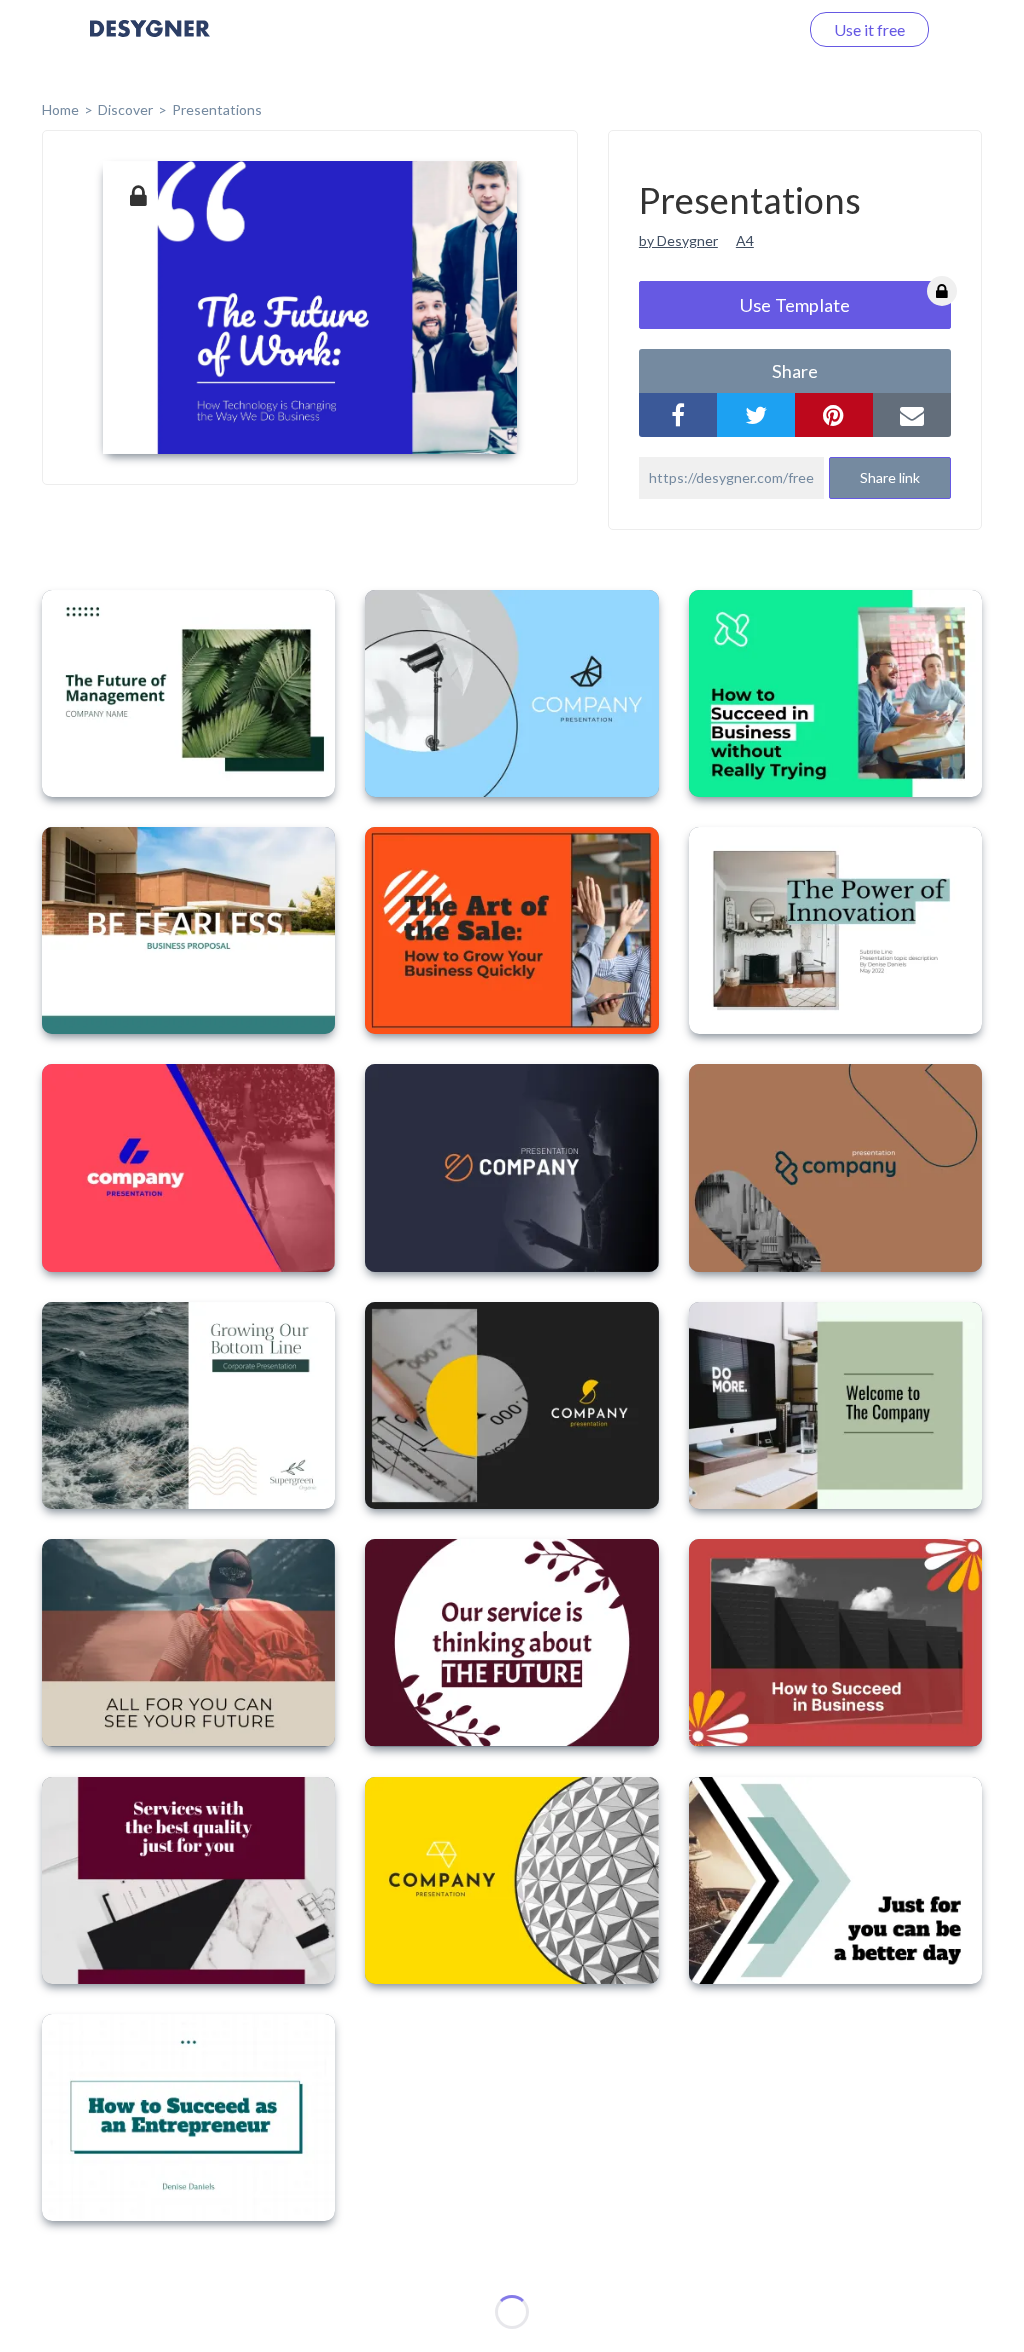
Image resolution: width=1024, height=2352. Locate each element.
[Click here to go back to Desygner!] (150, 42)
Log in (751, 29)
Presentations (217, 109)
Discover (125, 109)
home (60, 109)
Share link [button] (890, 477)
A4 (745, 240)
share (795, 371)
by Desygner (678, 240)
